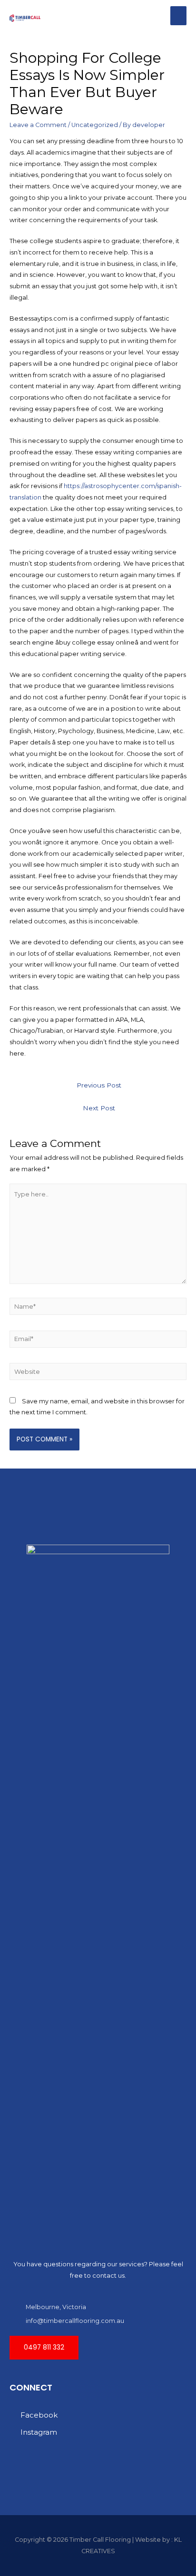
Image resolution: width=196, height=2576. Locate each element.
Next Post (99, 1108)
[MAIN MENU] (178, 16)
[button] (44, 2348)
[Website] (98, 1374)
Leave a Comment (38, 125)
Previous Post (99, 1085)
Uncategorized (95, 125)
